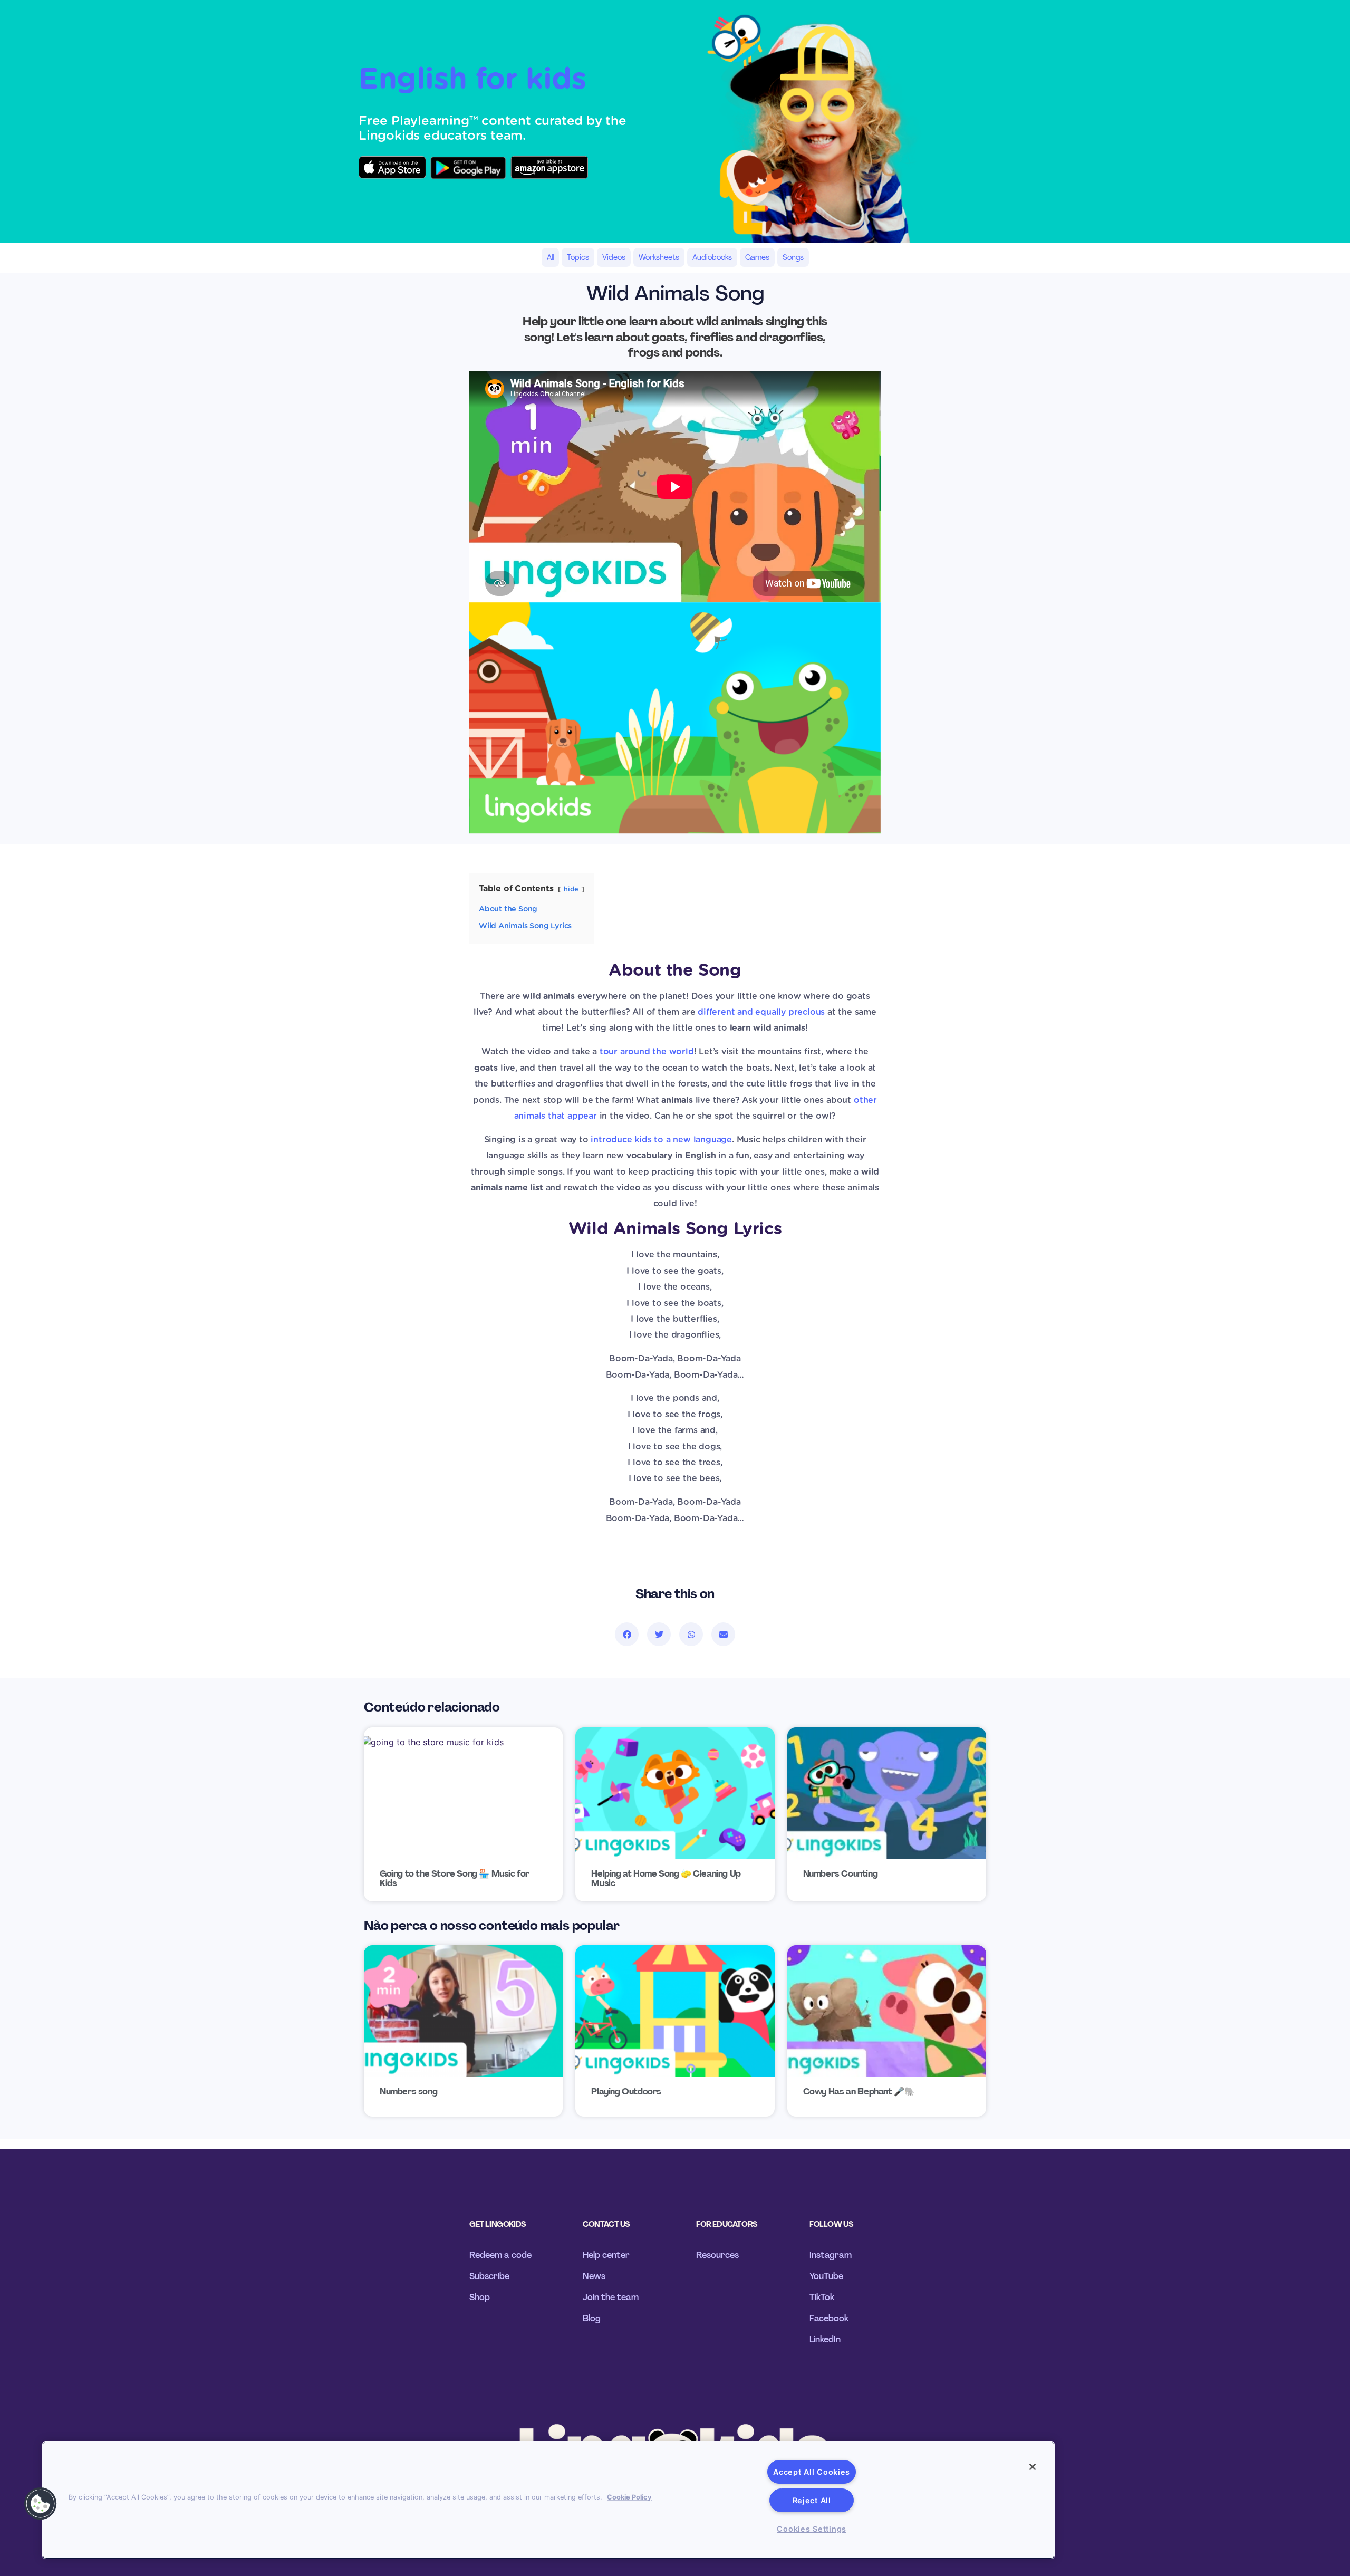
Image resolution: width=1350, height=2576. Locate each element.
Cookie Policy (629, 2497)
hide (571, 890)
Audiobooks (712, 257)
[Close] (1033, 2467)
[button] (627, 1634)
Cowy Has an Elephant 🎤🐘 (859, 2092)
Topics (578, 257)
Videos (614, 257)
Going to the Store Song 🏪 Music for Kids (455, 1879)
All (550, 257)
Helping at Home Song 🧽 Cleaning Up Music (666, 1879)
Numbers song (408, 2092)
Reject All (812, 2500)
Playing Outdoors (626, 2092)
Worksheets (659, 257)
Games (757, 257)
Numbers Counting (841, 1874)
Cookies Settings (812, 2529)
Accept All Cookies (812, 2472)
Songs (793, 257)
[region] (548, 2500)
